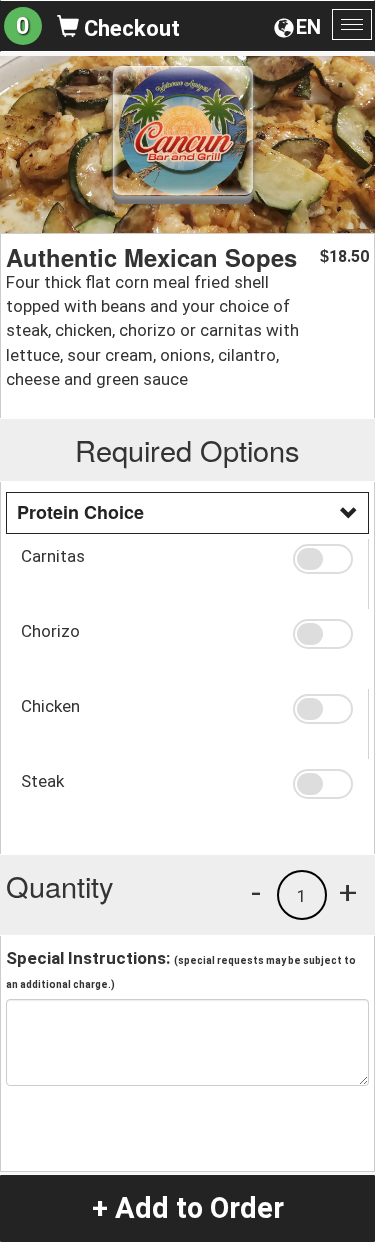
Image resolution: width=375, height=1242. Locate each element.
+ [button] (348, 892)
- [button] (256, 892)
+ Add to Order (188, 1208)
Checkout (129, 28)
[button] (323, 559)
